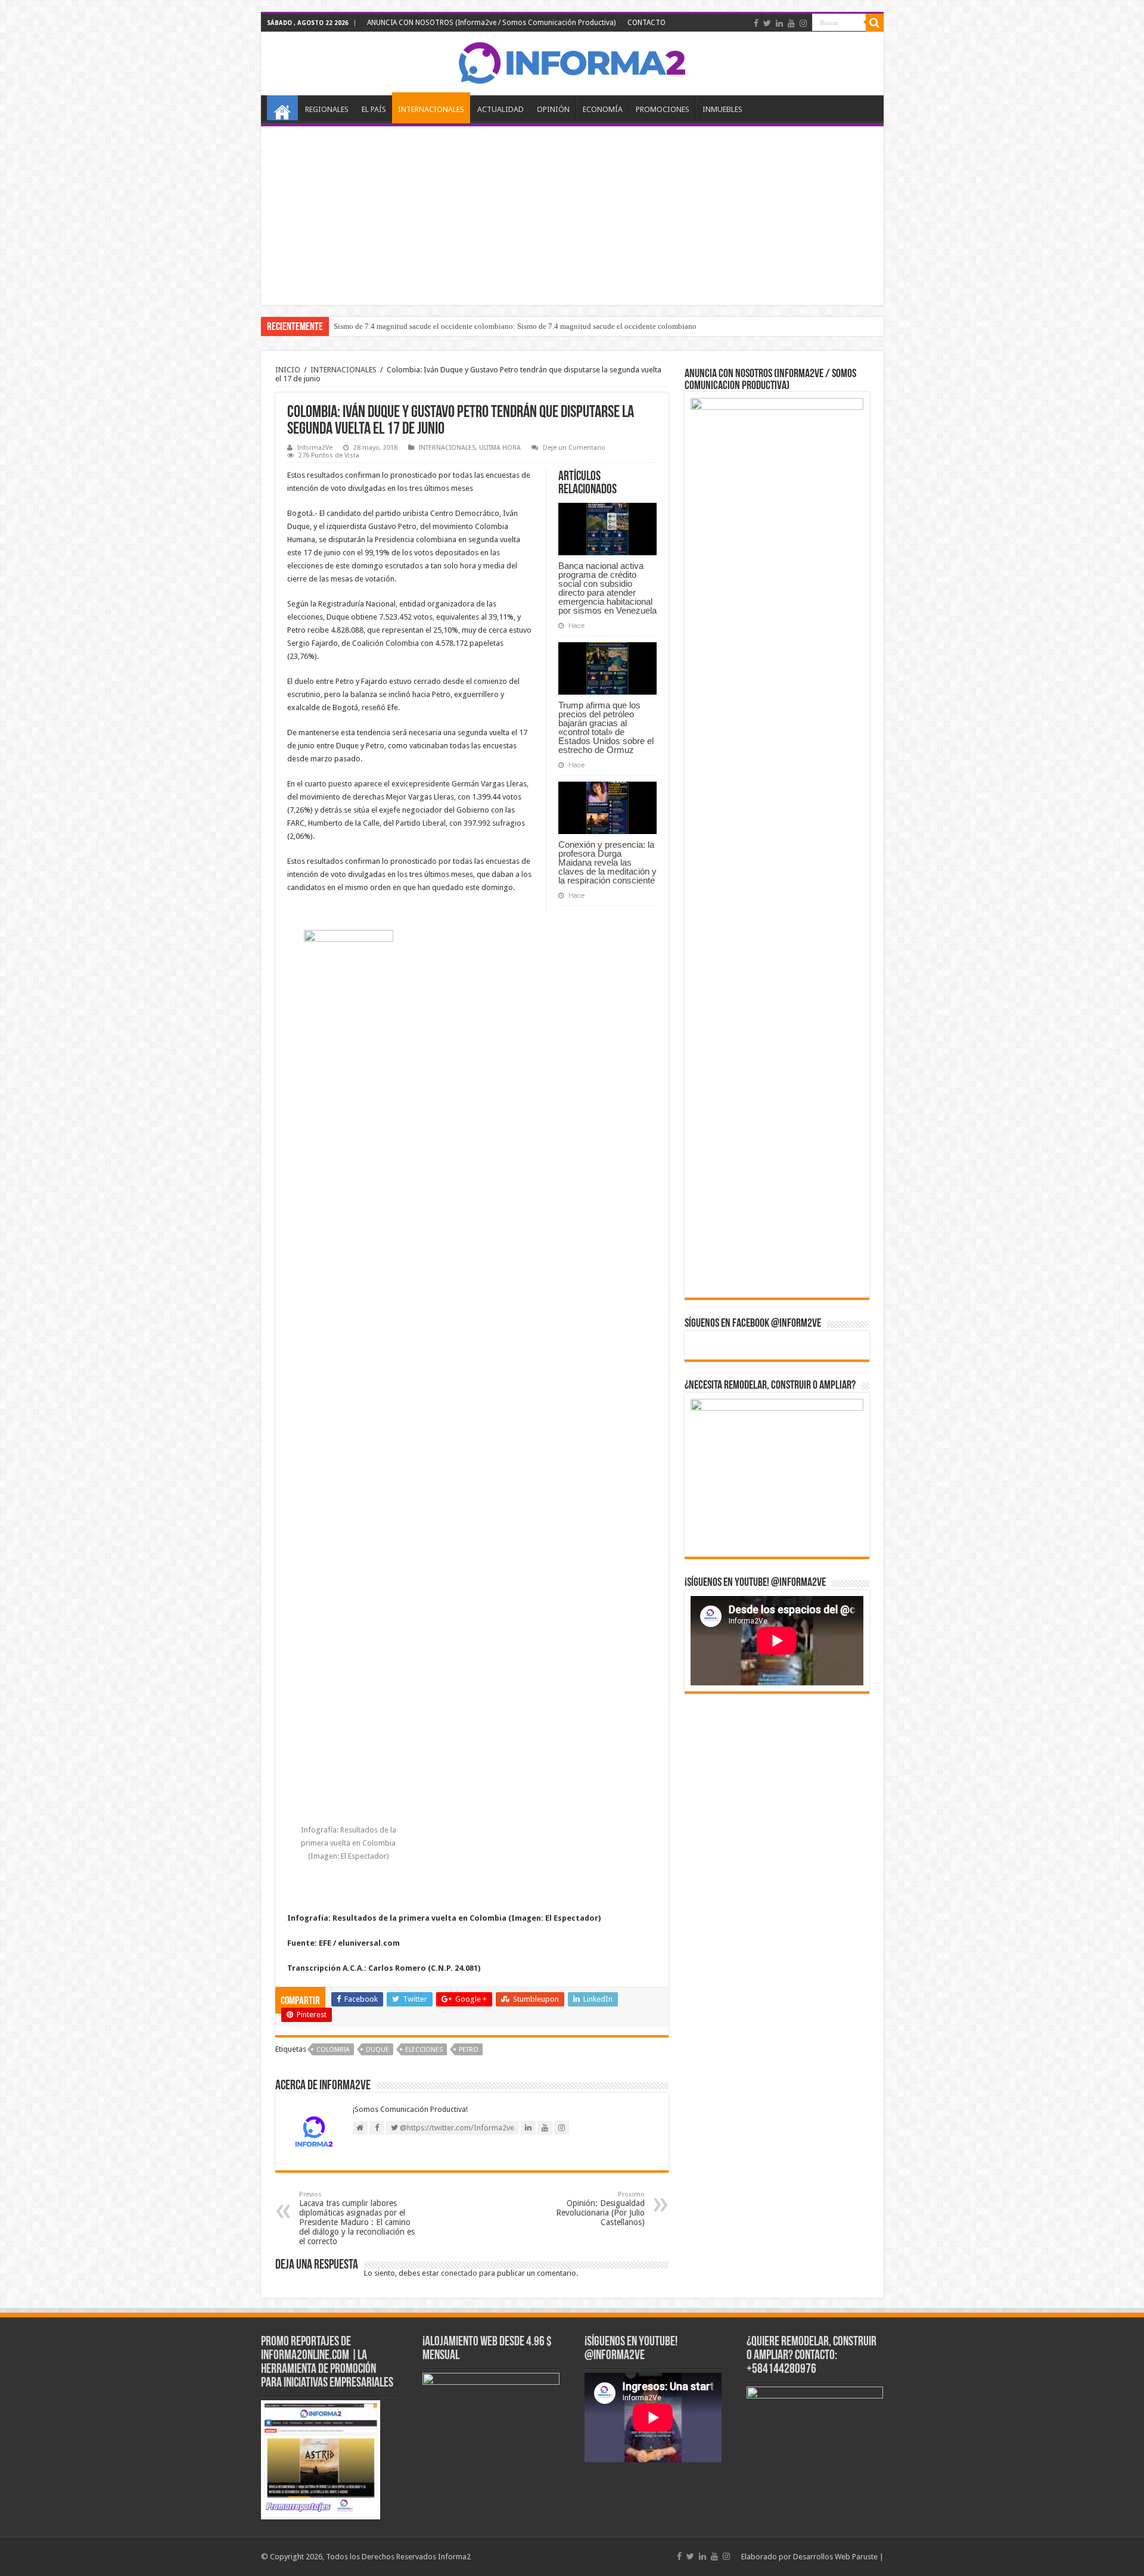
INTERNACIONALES (431, 109)
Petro (469, 2050)
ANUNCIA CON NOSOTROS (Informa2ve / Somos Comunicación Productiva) (491, 23)
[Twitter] (767, 23)
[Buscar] (875, 23)
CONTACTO (646, 23)
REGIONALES (327, 109)
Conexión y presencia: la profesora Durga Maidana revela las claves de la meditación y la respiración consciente (607, 862)
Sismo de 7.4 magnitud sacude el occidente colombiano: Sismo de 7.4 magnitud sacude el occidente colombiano (515, 326)
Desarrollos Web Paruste (835, 2557)
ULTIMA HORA (500, 448)
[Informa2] (572, 61)
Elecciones (424, 2050)
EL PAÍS (374, 109)
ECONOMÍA (603, 109)
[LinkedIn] (779, 23)
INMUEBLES (722, 109)
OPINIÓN (553, 109)
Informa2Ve (315, 448)
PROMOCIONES (663, 109)
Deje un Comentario (574, 448)
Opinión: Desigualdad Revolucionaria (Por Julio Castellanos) (600, 2209)
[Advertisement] (572, 216)
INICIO (282, 108)
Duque (377, 2050)
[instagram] (803, 23)
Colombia (333, 2050)
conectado (459, 2273)
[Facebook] (756, 23)
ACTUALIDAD (500, 109)
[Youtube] (791, 23)
